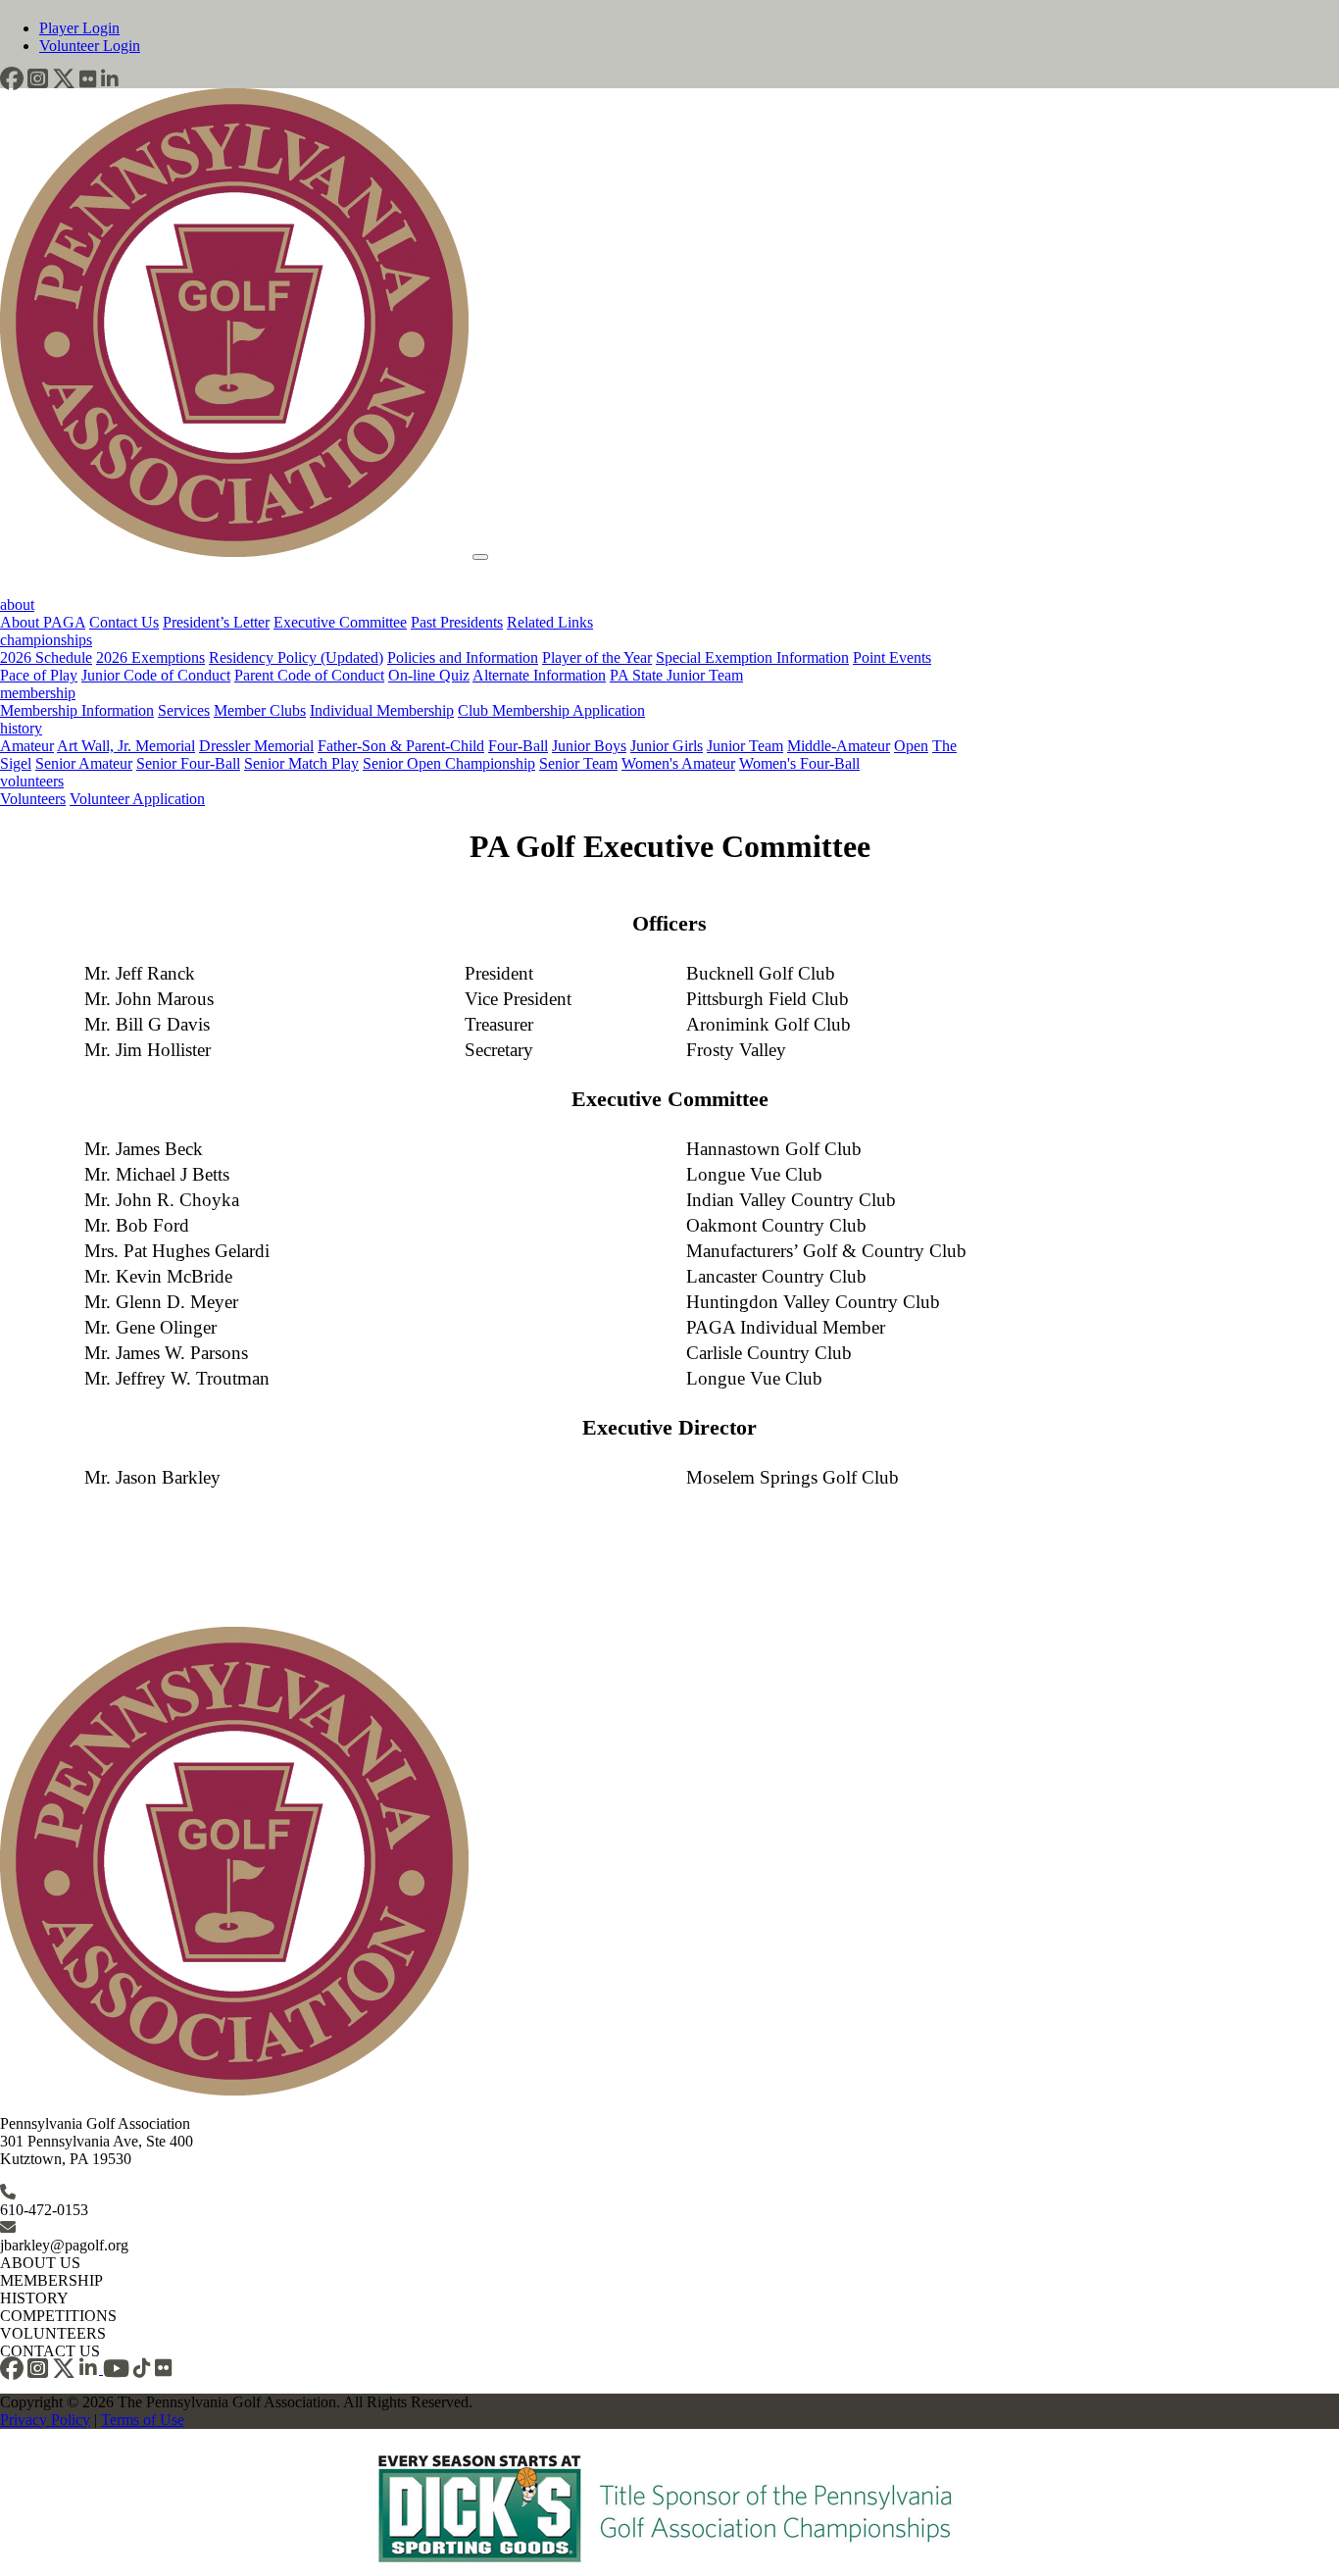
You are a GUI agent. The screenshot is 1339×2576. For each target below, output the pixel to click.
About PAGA (43, 622)
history (21, 728)
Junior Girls (667, 746)
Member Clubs (260, 710)
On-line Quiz (429, 675)
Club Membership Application (551, 710)
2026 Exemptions (150, 657)
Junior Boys (589, 746)
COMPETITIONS (58, 2316)
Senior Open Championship (449, 763)
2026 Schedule (46, 657)
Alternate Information (539, 675)
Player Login (79, 28)
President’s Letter (216, 622)
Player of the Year (597, 657)
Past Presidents (457, 622)
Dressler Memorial (256, 746)
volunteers (32, 781)
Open (911, 746)
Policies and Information (463, 657)
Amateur (27, 746)
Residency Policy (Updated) (296, 657)
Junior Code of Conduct (156, 675)
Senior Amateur (84, 763)
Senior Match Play (301, 763)
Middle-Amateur (839, 746)
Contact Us (124, 622)
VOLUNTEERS (53, 2333)
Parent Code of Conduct (309, 675)
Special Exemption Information (752, 657)
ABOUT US (40, 2263)
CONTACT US (50, 2351)
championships (46, 640)
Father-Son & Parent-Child (401, 746)
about (17, 605)
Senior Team (578, 763)
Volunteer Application (137, 799)
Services (184, 710)
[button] (12, 79)
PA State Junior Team (676, 675)
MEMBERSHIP (51, 2280)
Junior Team (745, 746)
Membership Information (77, 710)
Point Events (892, 657)
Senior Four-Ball (188, 763)
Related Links (550, 622)
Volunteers (33, 799)
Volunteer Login (90, 46)
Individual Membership (382, 710)
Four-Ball (518, 746)
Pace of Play (39, 675)
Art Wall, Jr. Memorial (126, 746)
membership (38, 693)
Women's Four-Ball (799, 763)
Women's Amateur (678, 763)
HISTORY (34, 2298)
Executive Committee (340, 622)
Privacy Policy (45, 2420)
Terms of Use (143, 2420)
